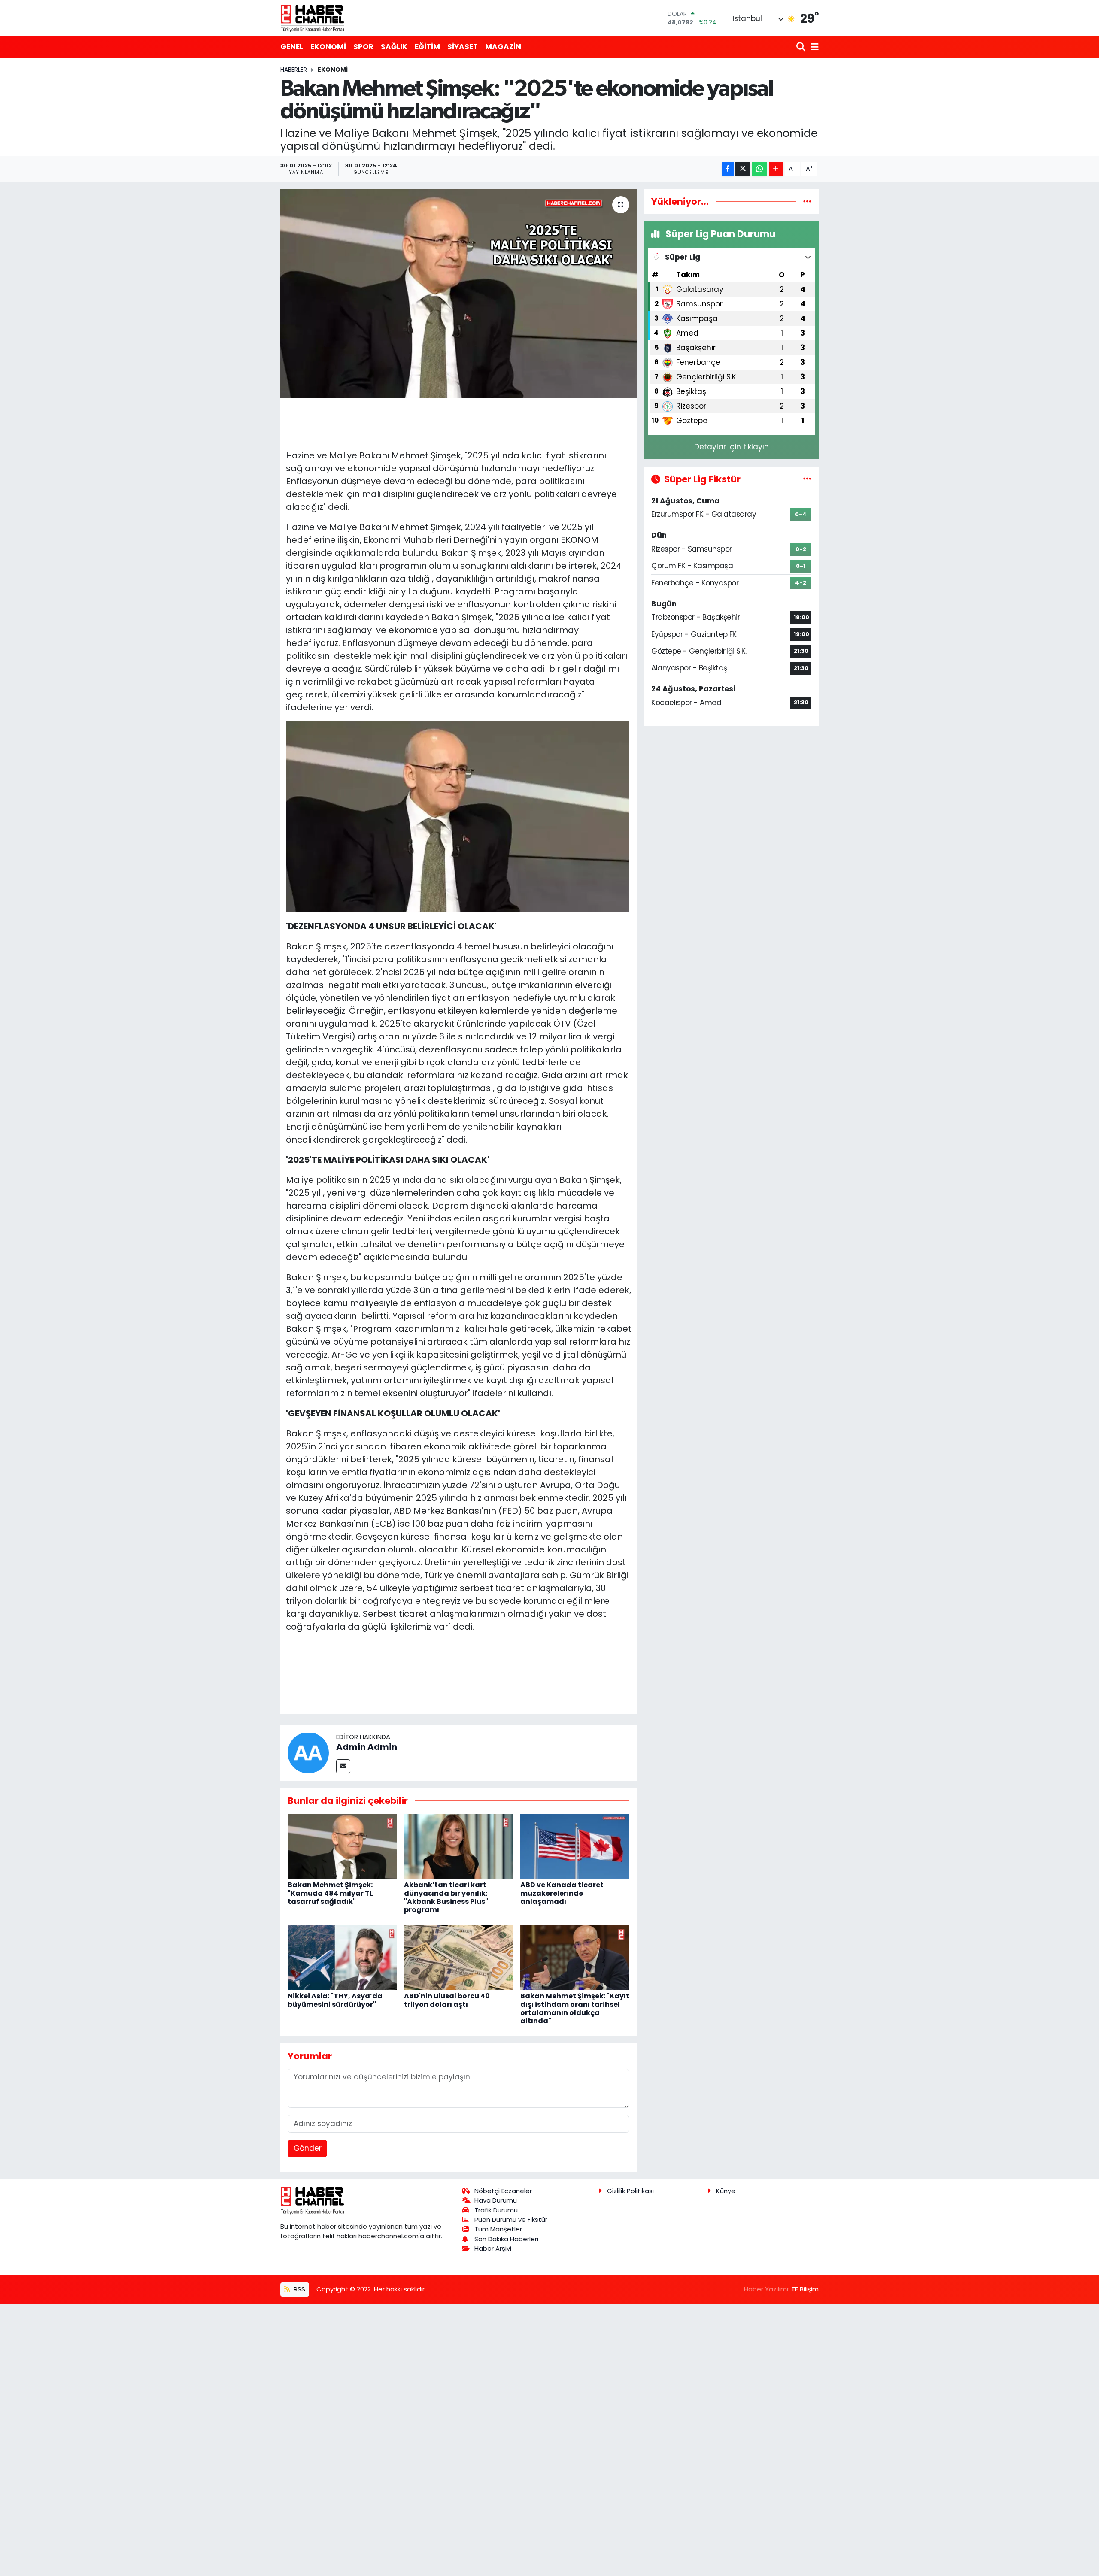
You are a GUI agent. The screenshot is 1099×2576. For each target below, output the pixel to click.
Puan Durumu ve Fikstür (511, 2220)
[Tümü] (807, 201)
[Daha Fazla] (776, 169)
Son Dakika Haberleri (506, 2239)
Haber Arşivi (493, 2248)
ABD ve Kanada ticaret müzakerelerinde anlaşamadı (562, 1893)
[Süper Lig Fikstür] (807, 479)
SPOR (363, 47)
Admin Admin (367, 1747)
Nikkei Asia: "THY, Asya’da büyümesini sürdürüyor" (335, 2000)
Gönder (308, 2148)
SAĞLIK (394, 47)
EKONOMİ (328, 47)
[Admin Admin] (308, 1752)
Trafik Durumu (496, 2210)
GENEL (292, 47)
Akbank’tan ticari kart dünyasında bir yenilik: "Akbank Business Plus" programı (446, 1897)
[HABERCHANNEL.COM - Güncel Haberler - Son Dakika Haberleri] (313, 18)
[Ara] (802, 47)
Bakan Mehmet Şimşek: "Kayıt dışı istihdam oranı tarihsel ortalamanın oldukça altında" (575, 2008)
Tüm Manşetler (498, 2229)
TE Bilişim (805, 2289)
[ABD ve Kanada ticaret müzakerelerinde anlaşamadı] (575, 1846)
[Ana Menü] (813, 47)
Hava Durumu (496, 2200)
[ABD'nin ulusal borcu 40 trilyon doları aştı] (458, 1957)
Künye (726, 2191)
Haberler (294, 70)
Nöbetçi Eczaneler (503, 2191)
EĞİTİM (427, 47)
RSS (299, 2289)
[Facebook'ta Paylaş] (728, 169)
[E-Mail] (343, 1766)
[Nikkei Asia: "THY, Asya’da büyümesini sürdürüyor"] (342, 1957)
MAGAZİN (503, 47)
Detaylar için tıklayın (732, 447)
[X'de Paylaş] (743, 169)
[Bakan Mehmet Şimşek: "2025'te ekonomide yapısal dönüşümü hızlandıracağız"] (459, 293)
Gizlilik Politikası (630, 2191)
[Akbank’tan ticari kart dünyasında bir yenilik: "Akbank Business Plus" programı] (458, 1846)
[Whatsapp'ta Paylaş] (759, 169)
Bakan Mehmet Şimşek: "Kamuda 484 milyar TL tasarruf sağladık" (330, 1893)
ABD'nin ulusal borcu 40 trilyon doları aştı (447, 2000)
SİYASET (463, 47)
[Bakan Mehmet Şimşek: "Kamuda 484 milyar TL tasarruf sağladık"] (342, 1846)
